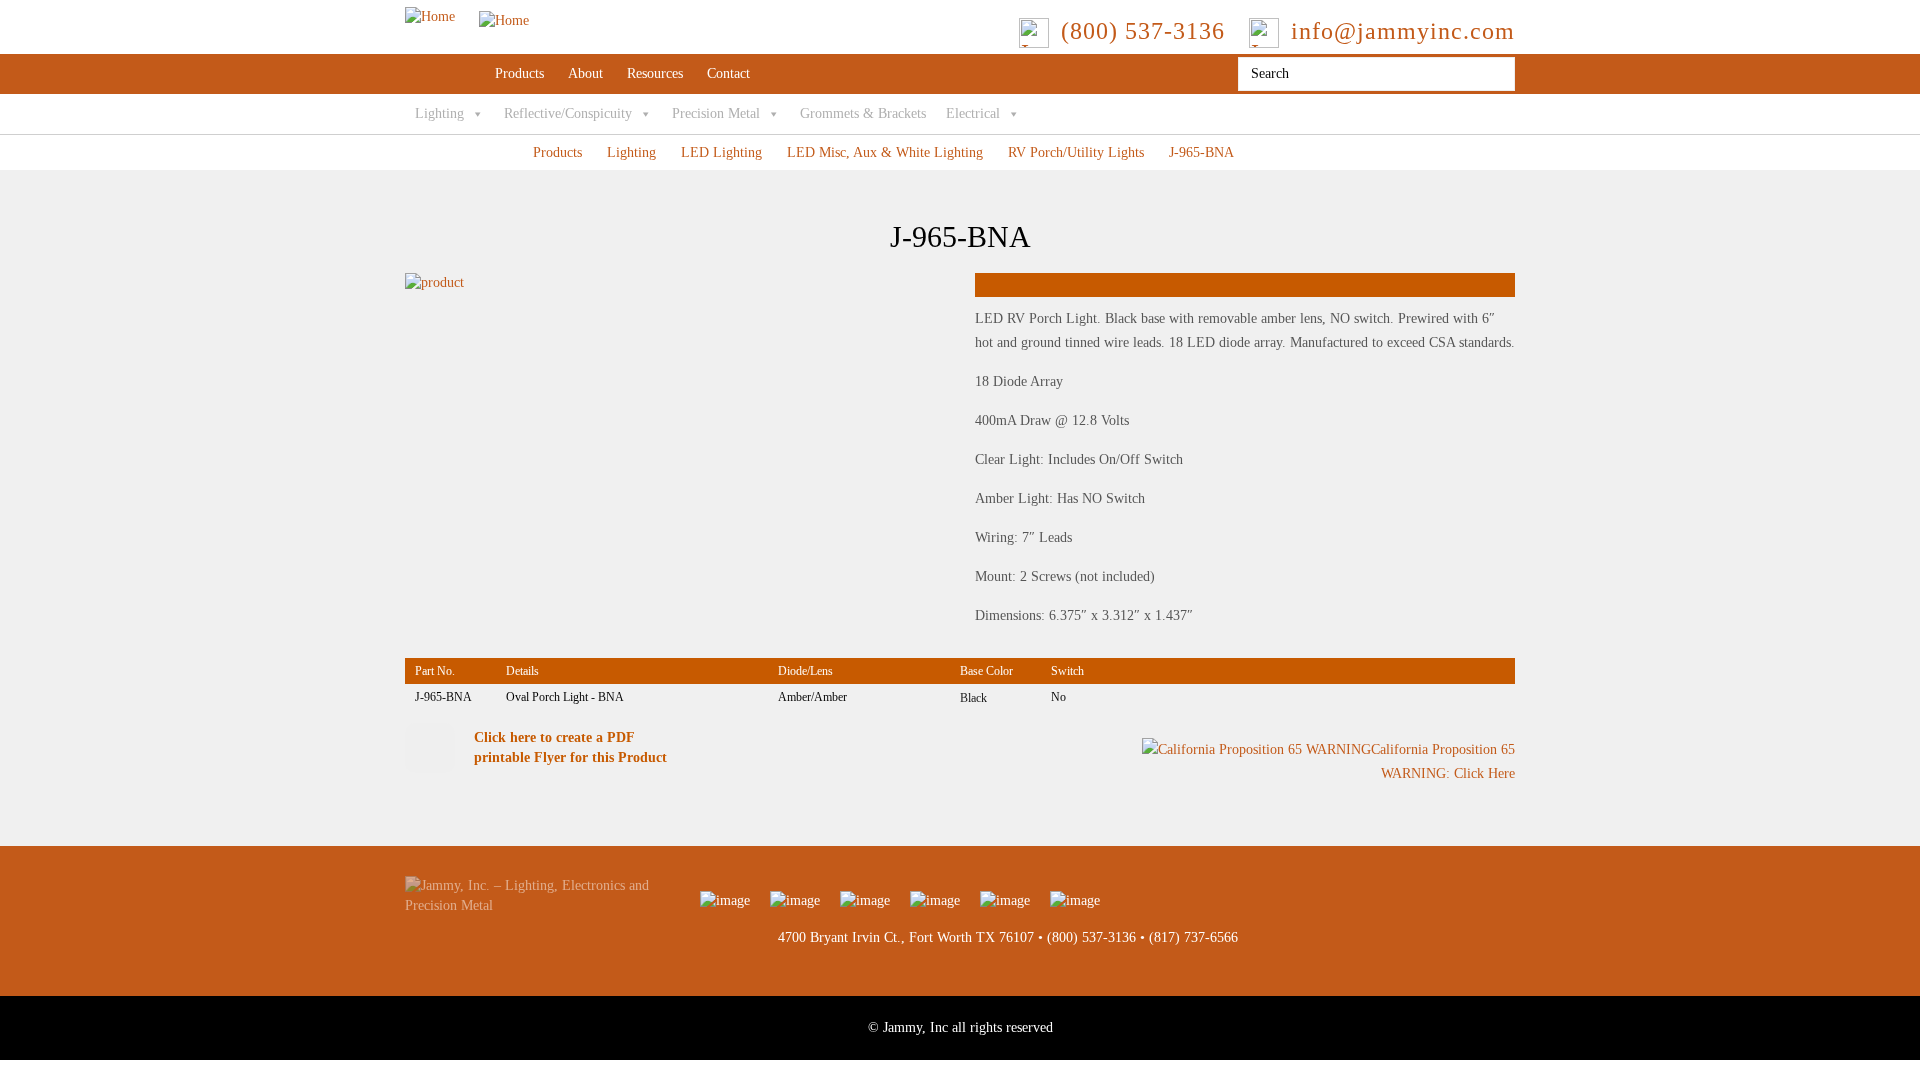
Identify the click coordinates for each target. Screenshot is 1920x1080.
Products (519, 73)
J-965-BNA (1201, 152)
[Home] (467, 16)
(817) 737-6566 (1193, 937)
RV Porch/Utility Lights (1076, 152)
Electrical (973, 113)
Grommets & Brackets (863, 113)
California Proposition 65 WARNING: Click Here (1443, 762)
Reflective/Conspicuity (568, 113)
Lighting (439, 113)
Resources (655, 73)
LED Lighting (721, 152)
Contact (728, 73)
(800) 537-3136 (1091, 937)
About (585, 73)
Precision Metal (716, 113)
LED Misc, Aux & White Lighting (885, 152)
